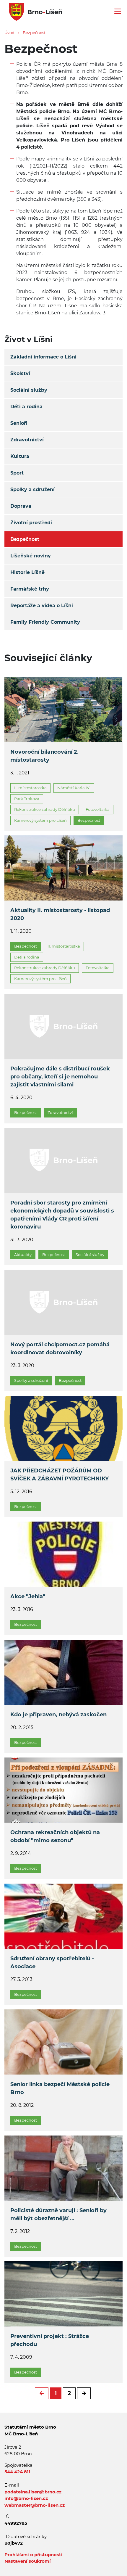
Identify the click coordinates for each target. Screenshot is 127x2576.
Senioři (19, 423)
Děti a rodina (26, 407)
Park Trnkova (27, 799)
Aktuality (23, 1255)
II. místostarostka (30, 788)
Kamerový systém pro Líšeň (40, 820)
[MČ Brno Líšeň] (33, 11)
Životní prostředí (31, 523)
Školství (20, 373)
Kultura (20, 456)
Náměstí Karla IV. (74, 788)
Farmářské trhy (30, 589)
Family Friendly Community (45, 622)
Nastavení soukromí (28, 2561)
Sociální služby (29, 390)
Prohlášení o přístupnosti (34, 2555)
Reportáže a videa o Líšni (42, 606)
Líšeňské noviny (31, 556)
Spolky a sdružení (32, 489)
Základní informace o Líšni (43, 357)
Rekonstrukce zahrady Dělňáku (45, 809)
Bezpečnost (34, 33)
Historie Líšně (27, 572)
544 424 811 (17, 2472)
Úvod (9, 33)
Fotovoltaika (98, 809)
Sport (17, 473)
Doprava (21, 506)
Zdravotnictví (27, 440)
